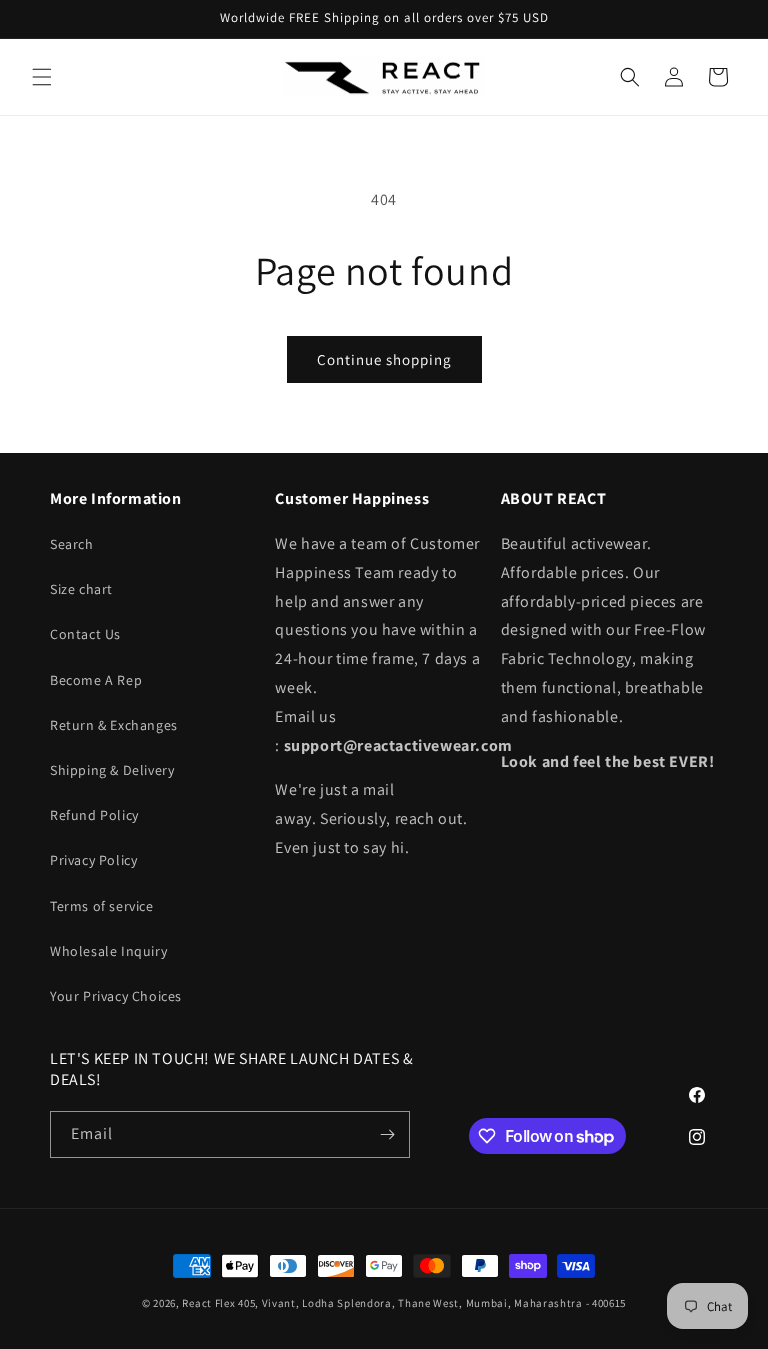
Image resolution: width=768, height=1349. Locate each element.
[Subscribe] (387, 1134)
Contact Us (85, 634)
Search (72, 544)
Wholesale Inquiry (108, 951)
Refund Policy (94, 815)
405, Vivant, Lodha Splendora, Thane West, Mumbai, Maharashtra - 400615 (432, 1303)
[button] (42, 77)
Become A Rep (96, 680)
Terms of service (102, 906)
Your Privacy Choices (116, 996)
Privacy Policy (93, 860)
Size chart (81, 589)
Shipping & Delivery (112, 770)
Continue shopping (384, 359)
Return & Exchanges (114, 725)
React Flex (208, 1303)
